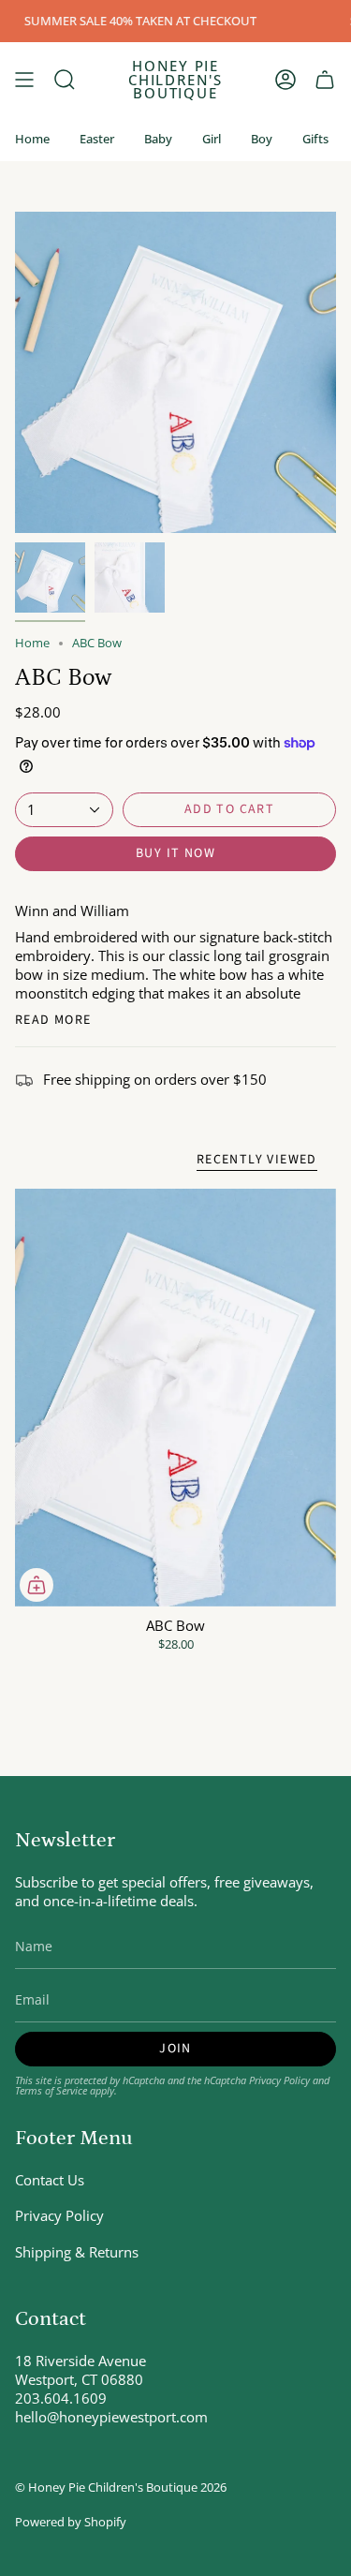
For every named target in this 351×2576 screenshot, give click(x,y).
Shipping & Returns (77, 2252)
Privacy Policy (279, 2080)
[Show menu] (24, 80)
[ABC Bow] (175, 1398)
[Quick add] (37, 1585)
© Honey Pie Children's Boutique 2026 (121, 2487)
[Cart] (325, 80)
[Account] (285, 80)
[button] (65, 80)
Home (32, 643)
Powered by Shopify (71, 2522)
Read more (53, 1020)
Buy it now (175, 853)
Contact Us (50, 2180)
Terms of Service (51, 2090)
